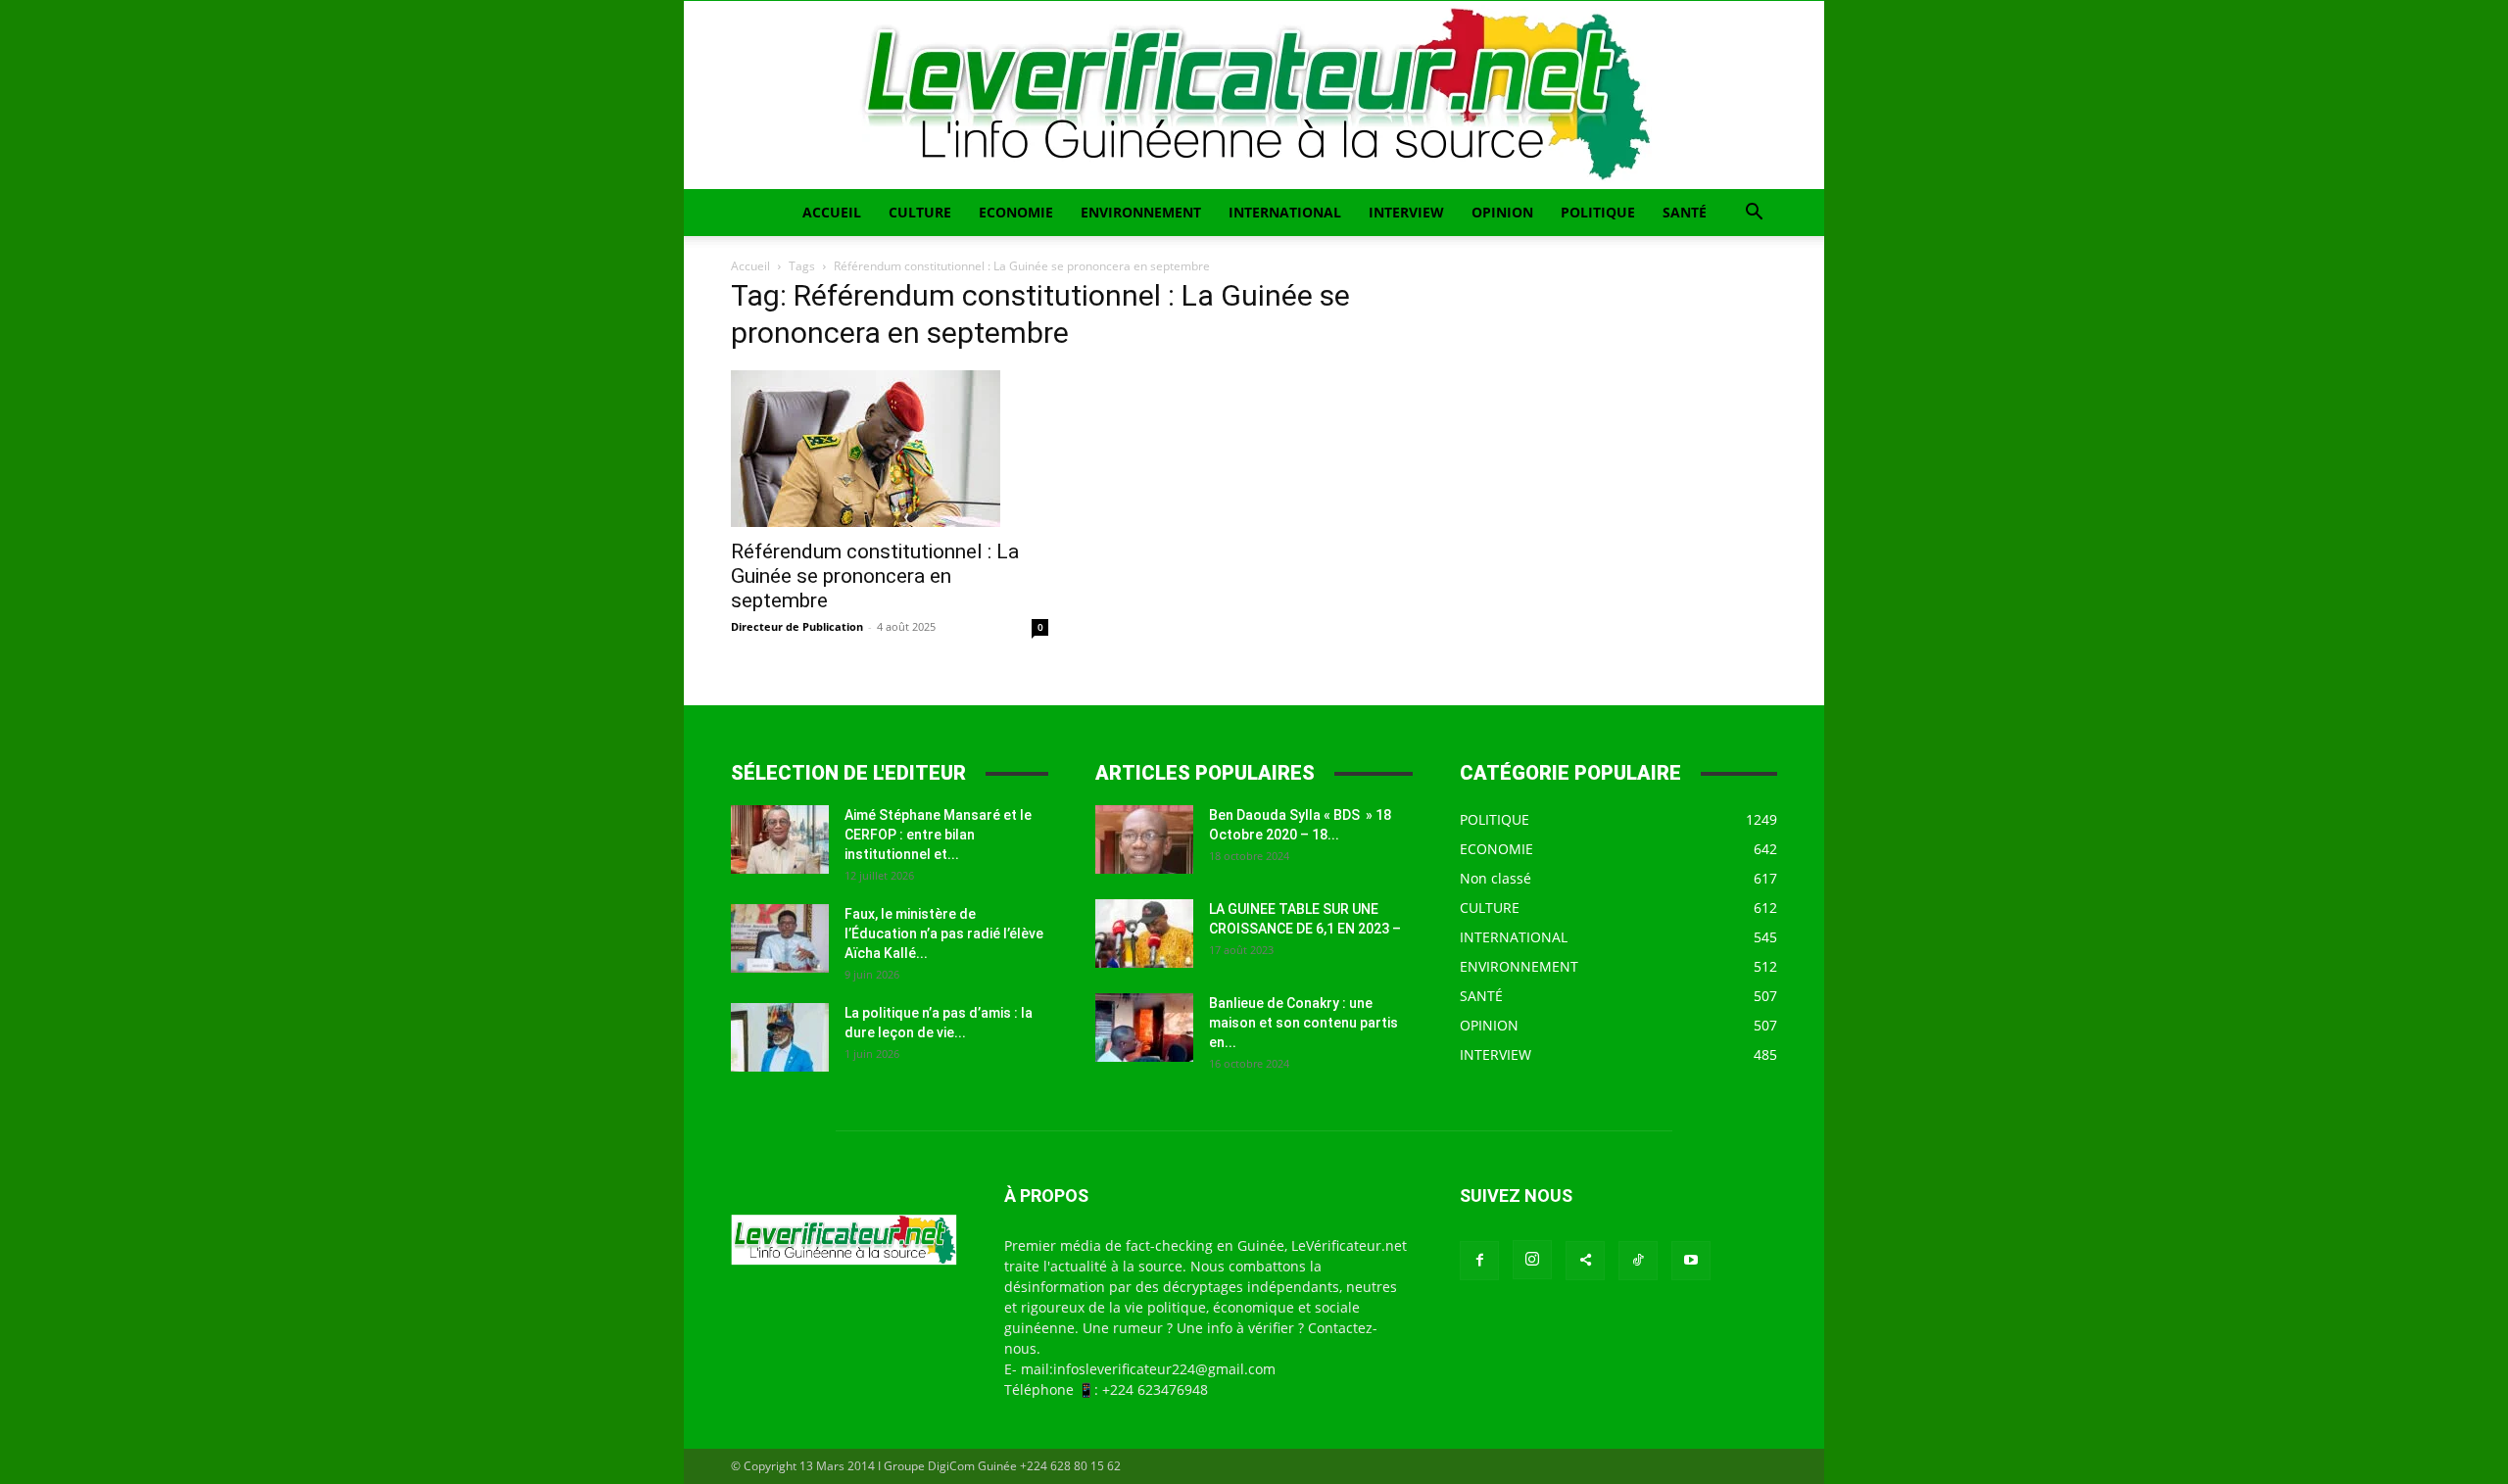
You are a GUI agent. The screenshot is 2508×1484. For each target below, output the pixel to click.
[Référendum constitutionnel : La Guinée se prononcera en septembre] (890, 449)
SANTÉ (1685, 212)
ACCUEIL (832, 212)
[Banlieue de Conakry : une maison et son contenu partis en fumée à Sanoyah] (1144, 1028)
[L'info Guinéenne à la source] (1254, 95)
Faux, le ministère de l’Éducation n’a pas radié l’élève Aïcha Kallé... (944, 933)
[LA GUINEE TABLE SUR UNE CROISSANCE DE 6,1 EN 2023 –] (1144, 933)
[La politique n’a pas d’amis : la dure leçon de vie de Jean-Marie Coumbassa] (780, 1037)
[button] (1754, 214)
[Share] (1585, 1261)
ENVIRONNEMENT (1141, 212)
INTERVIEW (1406, 212)
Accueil (750, 266)
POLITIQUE (1598, 212)
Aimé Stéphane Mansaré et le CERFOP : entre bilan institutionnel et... (938, 835)
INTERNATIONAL (1285, 212)
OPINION (1502, 212)
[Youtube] (1691, 1261)
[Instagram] (1532, 1260)
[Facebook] (1479, 1261)
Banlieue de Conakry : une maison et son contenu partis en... (1303, 1023)
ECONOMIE (1016, 212)
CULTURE (920, 212)
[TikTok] (1638, 1261)
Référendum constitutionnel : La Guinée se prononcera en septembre (875, 576)
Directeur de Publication (797, 626)
